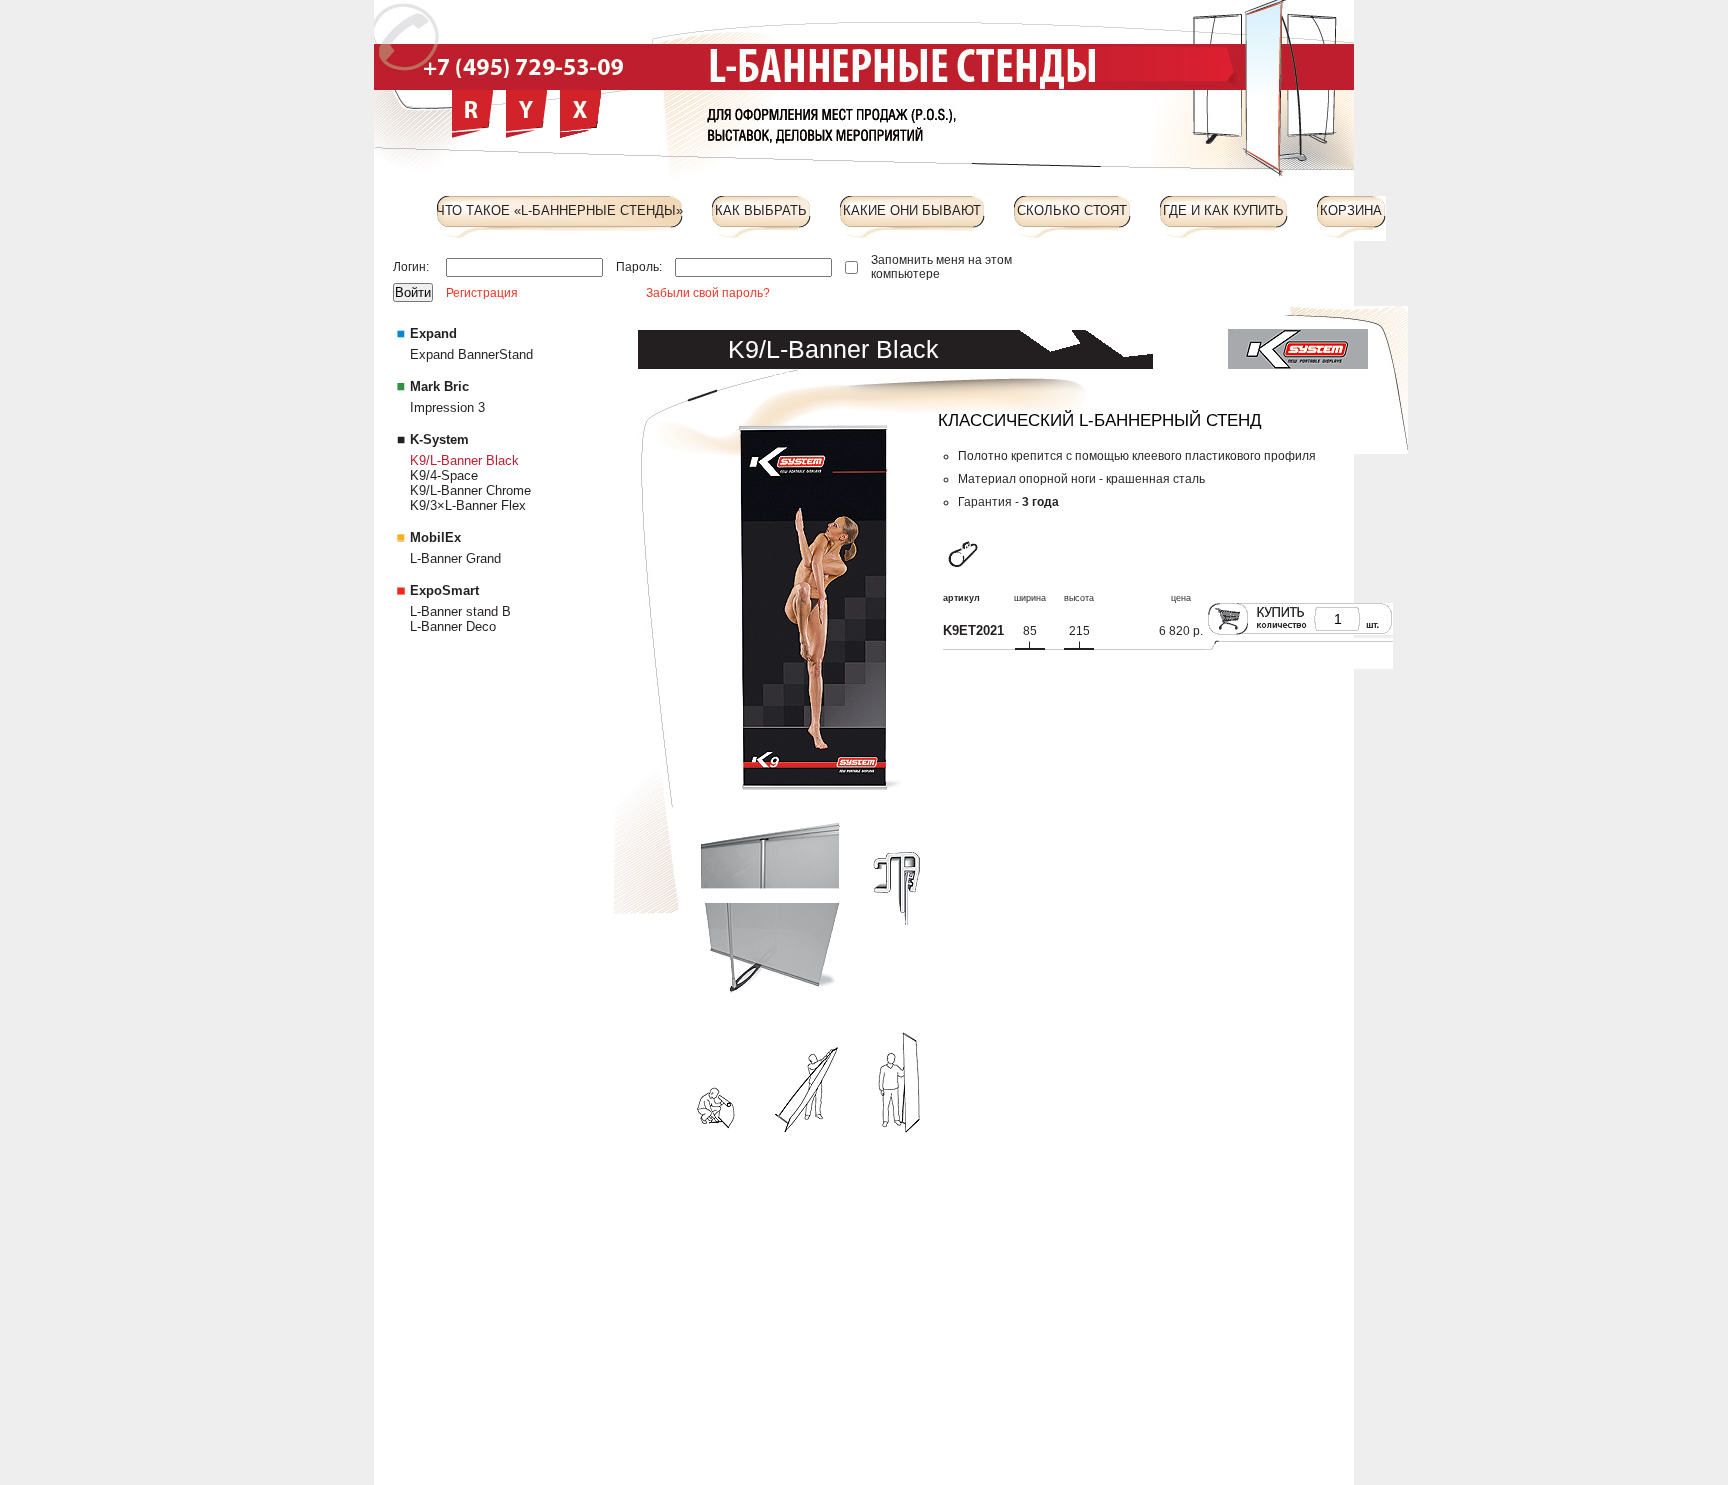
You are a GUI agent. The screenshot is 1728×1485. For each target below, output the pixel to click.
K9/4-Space (444, 475)
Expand (433, 333)
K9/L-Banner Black (464, 460)
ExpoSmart (444, 590)
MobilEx (435, 537)
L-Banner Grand (455, 558)
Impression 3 (447, 407)
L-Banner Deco (453, 626)
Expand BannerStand (471, 354)
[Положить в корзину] (1228, 633)
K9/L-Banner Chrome (470, 490)
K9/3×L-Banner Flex (468, 505)
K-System (439, 439)
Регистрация (482, 293)
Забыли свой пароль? (708, 293)
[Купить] (1283, 633)
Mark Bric (439, 386)
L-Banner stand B (460, 611)
